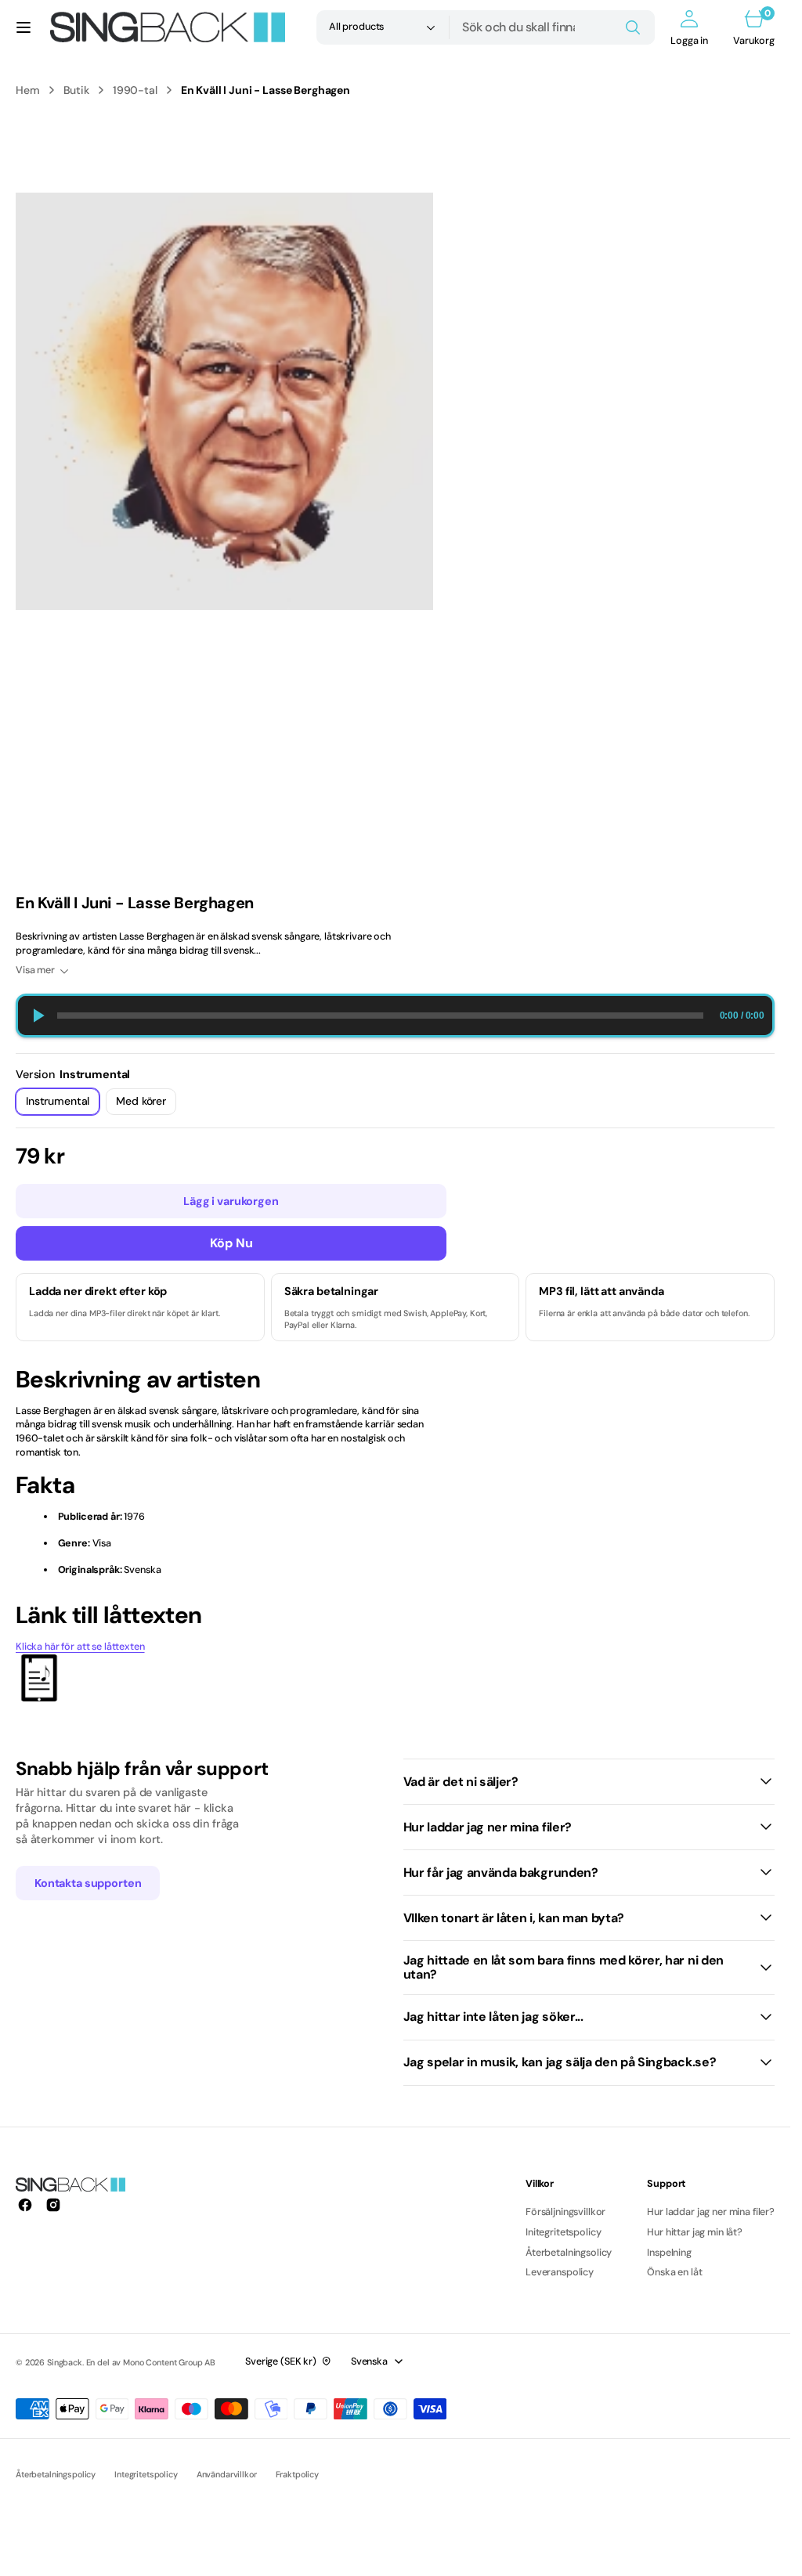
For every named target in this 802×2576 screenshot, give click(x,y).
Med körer (146, 1104)
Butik (76, 90)
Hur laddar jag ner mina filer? (711, 2212)
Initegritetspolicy (563, 2232)
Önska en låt (674, 2272)
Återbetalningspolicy (56, 2474)
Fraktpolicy (297, 2474)
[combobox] (552, 27)
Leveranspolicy (560, 2272)
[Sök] (633, 27)
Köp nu (231, 1243)
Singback (65, 2362)
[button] (23, 27)
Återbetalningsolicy (569, 2253)
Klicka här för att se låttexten (80, 1647)
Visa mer (35, 970)
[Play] (38, 1016)
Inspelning (669, 2253)
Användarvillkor (227, 2474)
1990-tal (135, 90)
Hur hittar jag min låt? (695, 2232)
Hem (28, 90)
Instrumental (63, 1104)
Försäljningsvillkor (565, 2212)
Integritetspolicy (146, 2474)
